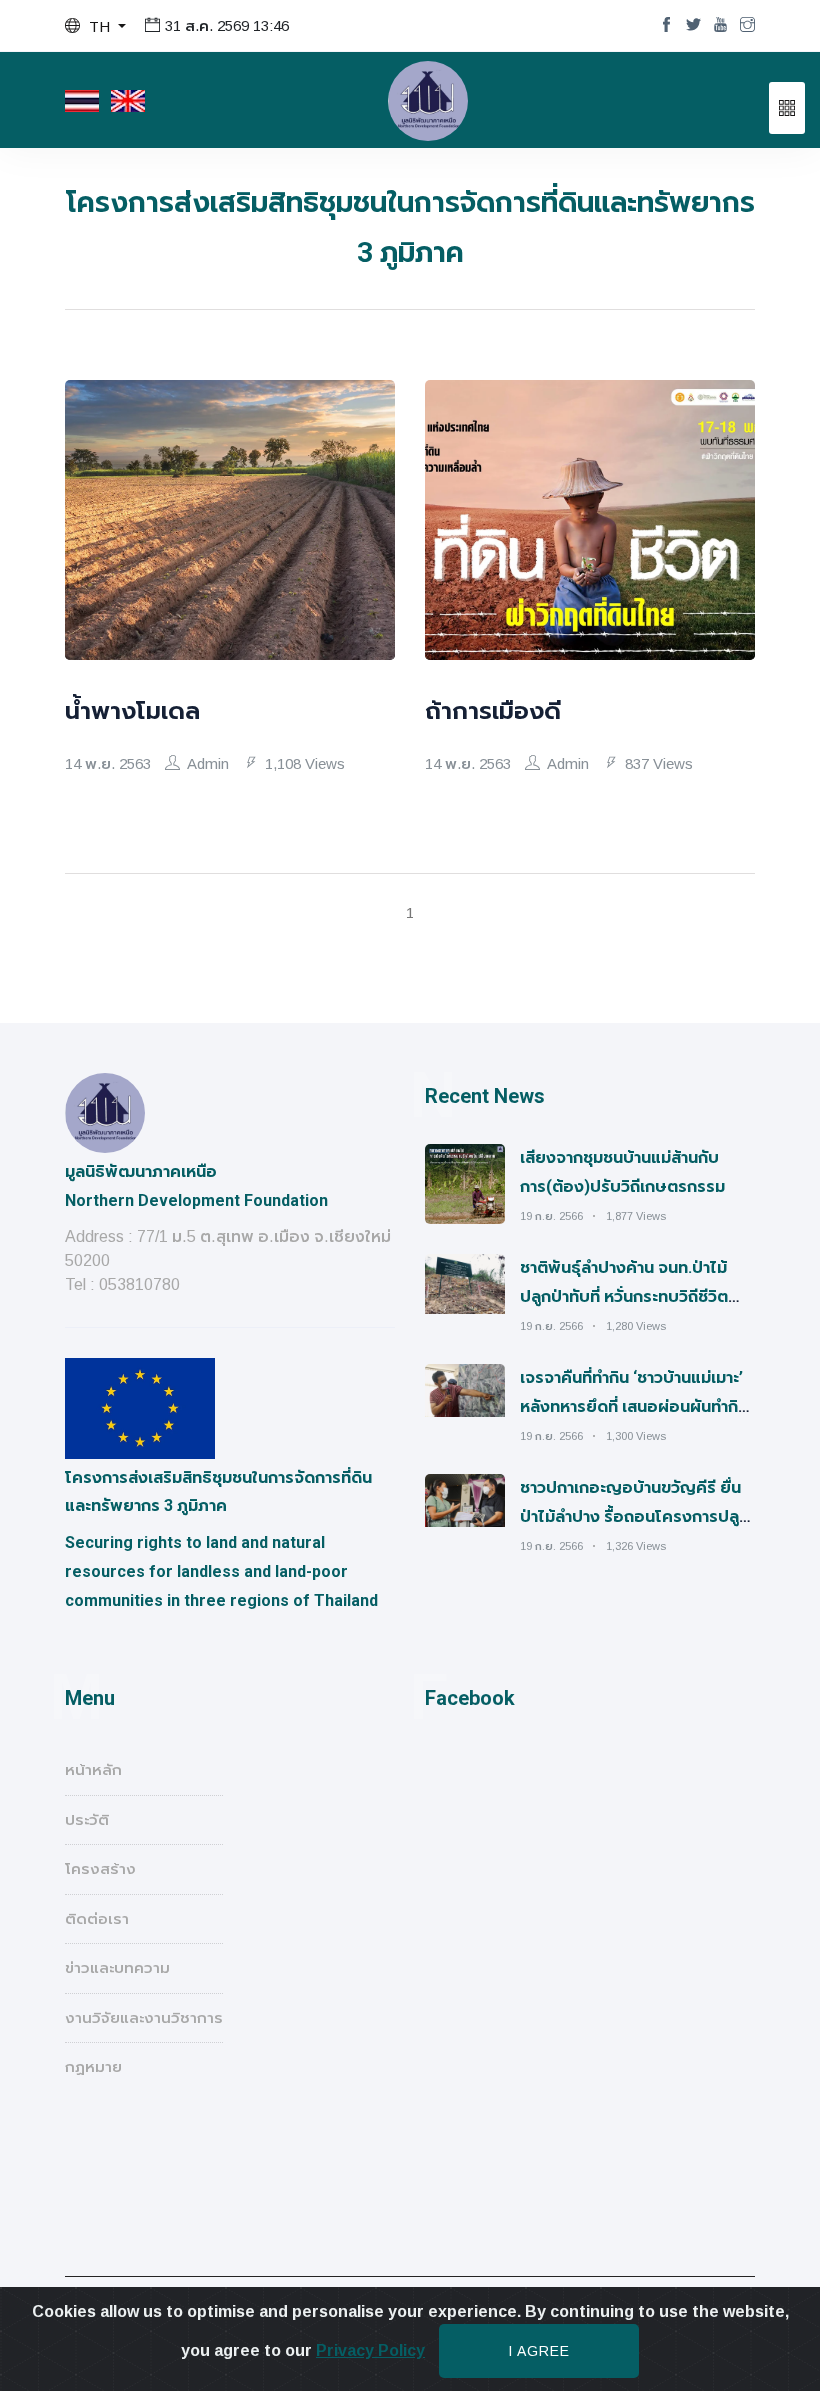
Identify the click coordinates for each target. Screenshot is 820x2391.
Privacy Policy (370, 2350)
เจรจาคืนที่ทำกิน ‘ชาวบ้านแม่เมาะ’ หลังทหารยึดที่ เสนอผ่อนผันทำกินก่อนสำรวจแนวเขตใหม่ (634, 1406)
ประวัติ (87, 1819)
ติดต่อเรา (97, 1918)
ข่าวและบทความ (117, 1967)
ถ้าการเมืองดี (493, 711)
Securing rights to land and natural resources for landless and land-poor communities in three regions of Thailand (221, 1571)
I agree (539, 2351)
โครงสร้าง (100, 1868)
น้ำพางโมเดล (132, 711)
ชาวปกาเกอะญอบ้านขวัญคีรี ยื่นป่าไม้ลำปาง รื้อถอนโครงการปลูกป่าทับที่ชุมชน (634, 1516)
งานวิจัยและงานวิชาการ (144, 2017)
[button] (95, 26)
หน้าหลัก (93, 1769)
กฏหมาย (93, 2066)
